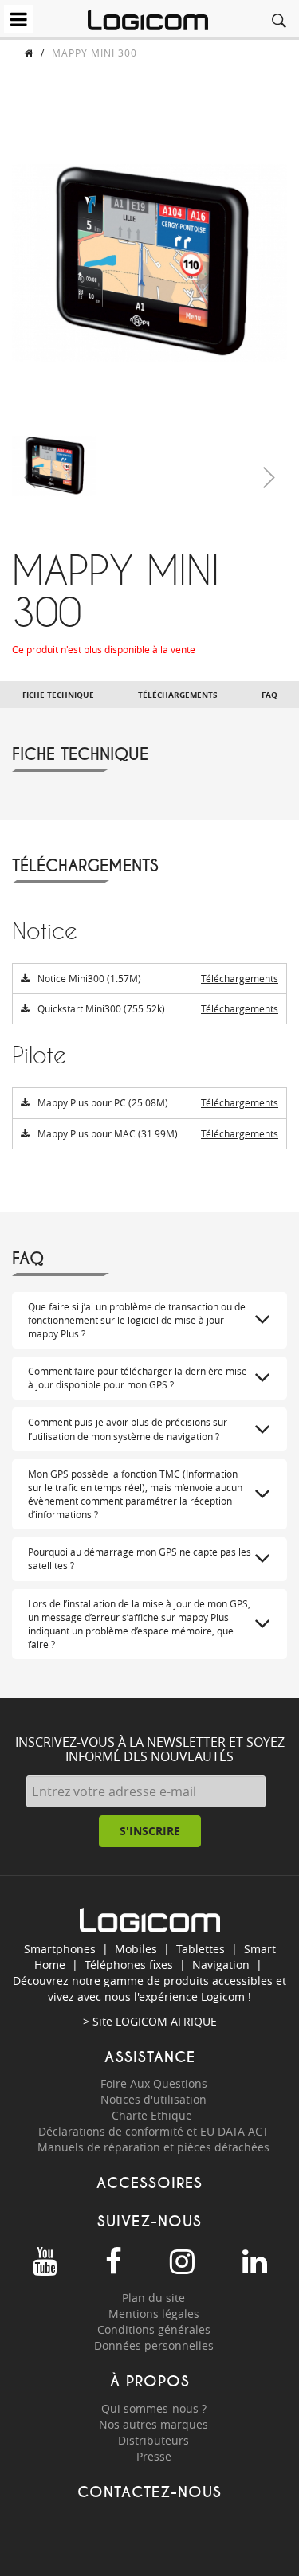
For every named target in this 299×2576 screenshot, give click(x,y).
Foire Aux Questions (154, 2083)
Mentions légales (154, 2314)
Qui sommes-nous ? (154, 2408)
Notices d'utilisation (153, 2099)
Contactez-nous (149, 2492)
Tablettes (201, 1949)
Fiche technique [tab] (58, 695)
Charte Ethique (153, 2115)
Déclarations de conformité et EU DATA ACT (153, 2131)
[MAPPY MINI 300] (54, 465)
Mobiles (136, 1949)
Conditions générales (154, 2329)
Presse (154, 2456)
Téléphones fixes (129, 1965)
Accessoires (149, 2183)
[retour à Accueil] (29, 53)
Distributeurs (153, 2440)
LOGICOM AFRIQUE (166, 2021)
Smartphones (60, 1949)
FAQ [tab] (269, 695)
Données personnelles (154, 2345)
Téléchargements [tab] (178, 695)
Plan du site (153, 2298)
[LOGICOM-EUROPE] (148, 20)
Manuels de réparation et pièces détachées (153, 2147)
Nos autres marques (153, 2424)
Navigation (221, 1965)
